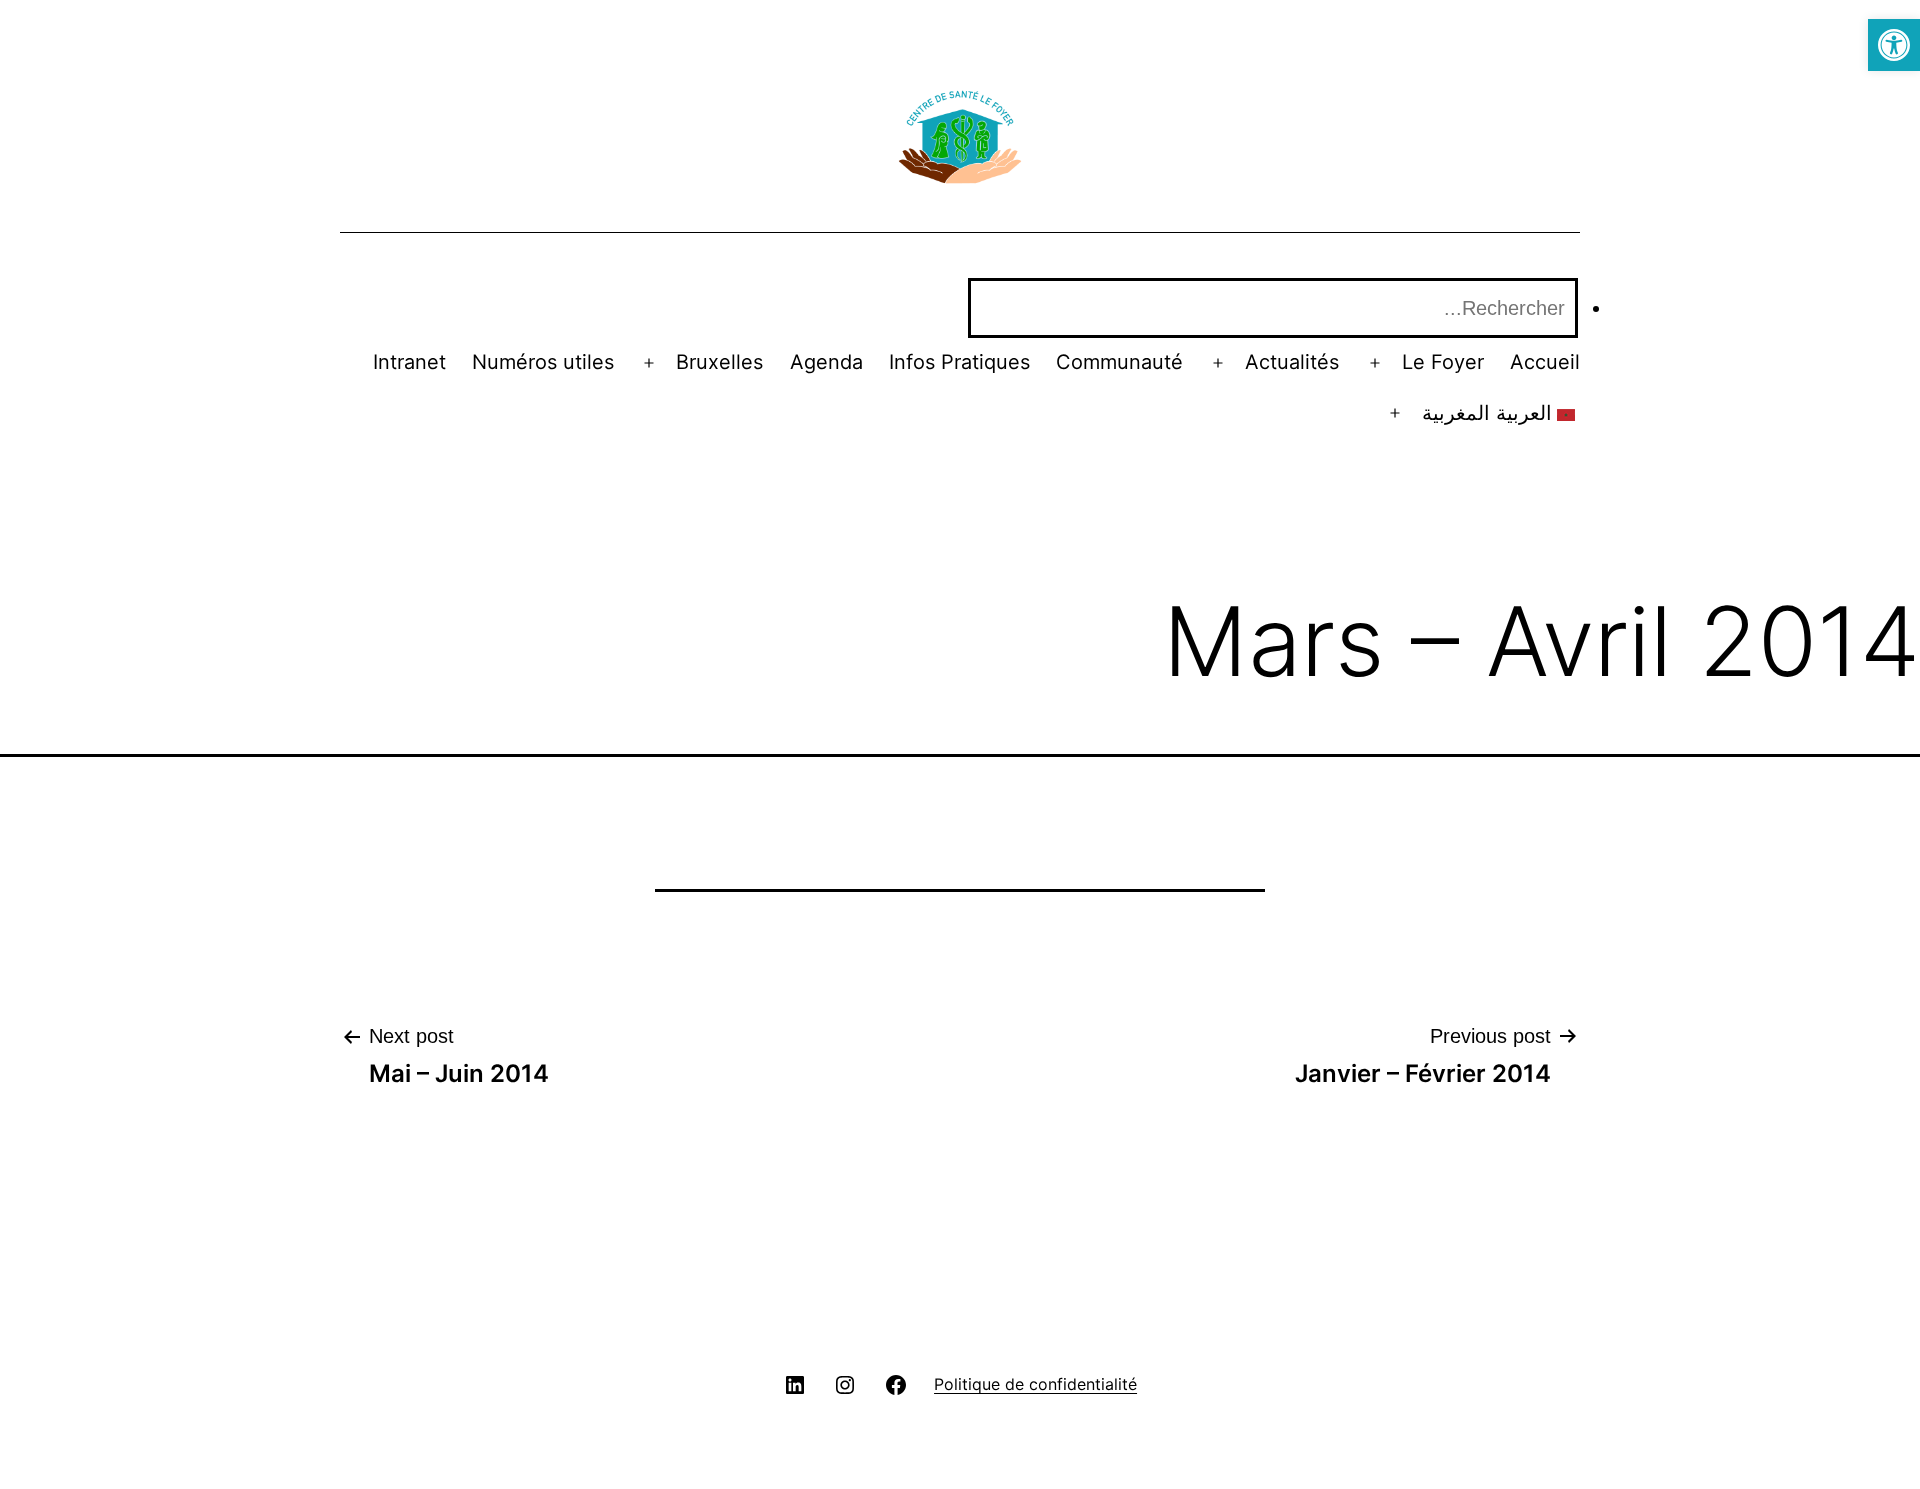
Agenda (826, 362)
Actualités (1292, 362)
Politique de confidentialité (1035, 1384)
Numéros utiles (543, 362)
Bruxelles (719, 362)
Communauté (1119, 362)
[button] (1894, 45)
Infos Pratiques (959, 362)
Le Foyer (1443, 362)
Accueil (1545, 362)
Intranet (409, 362)
